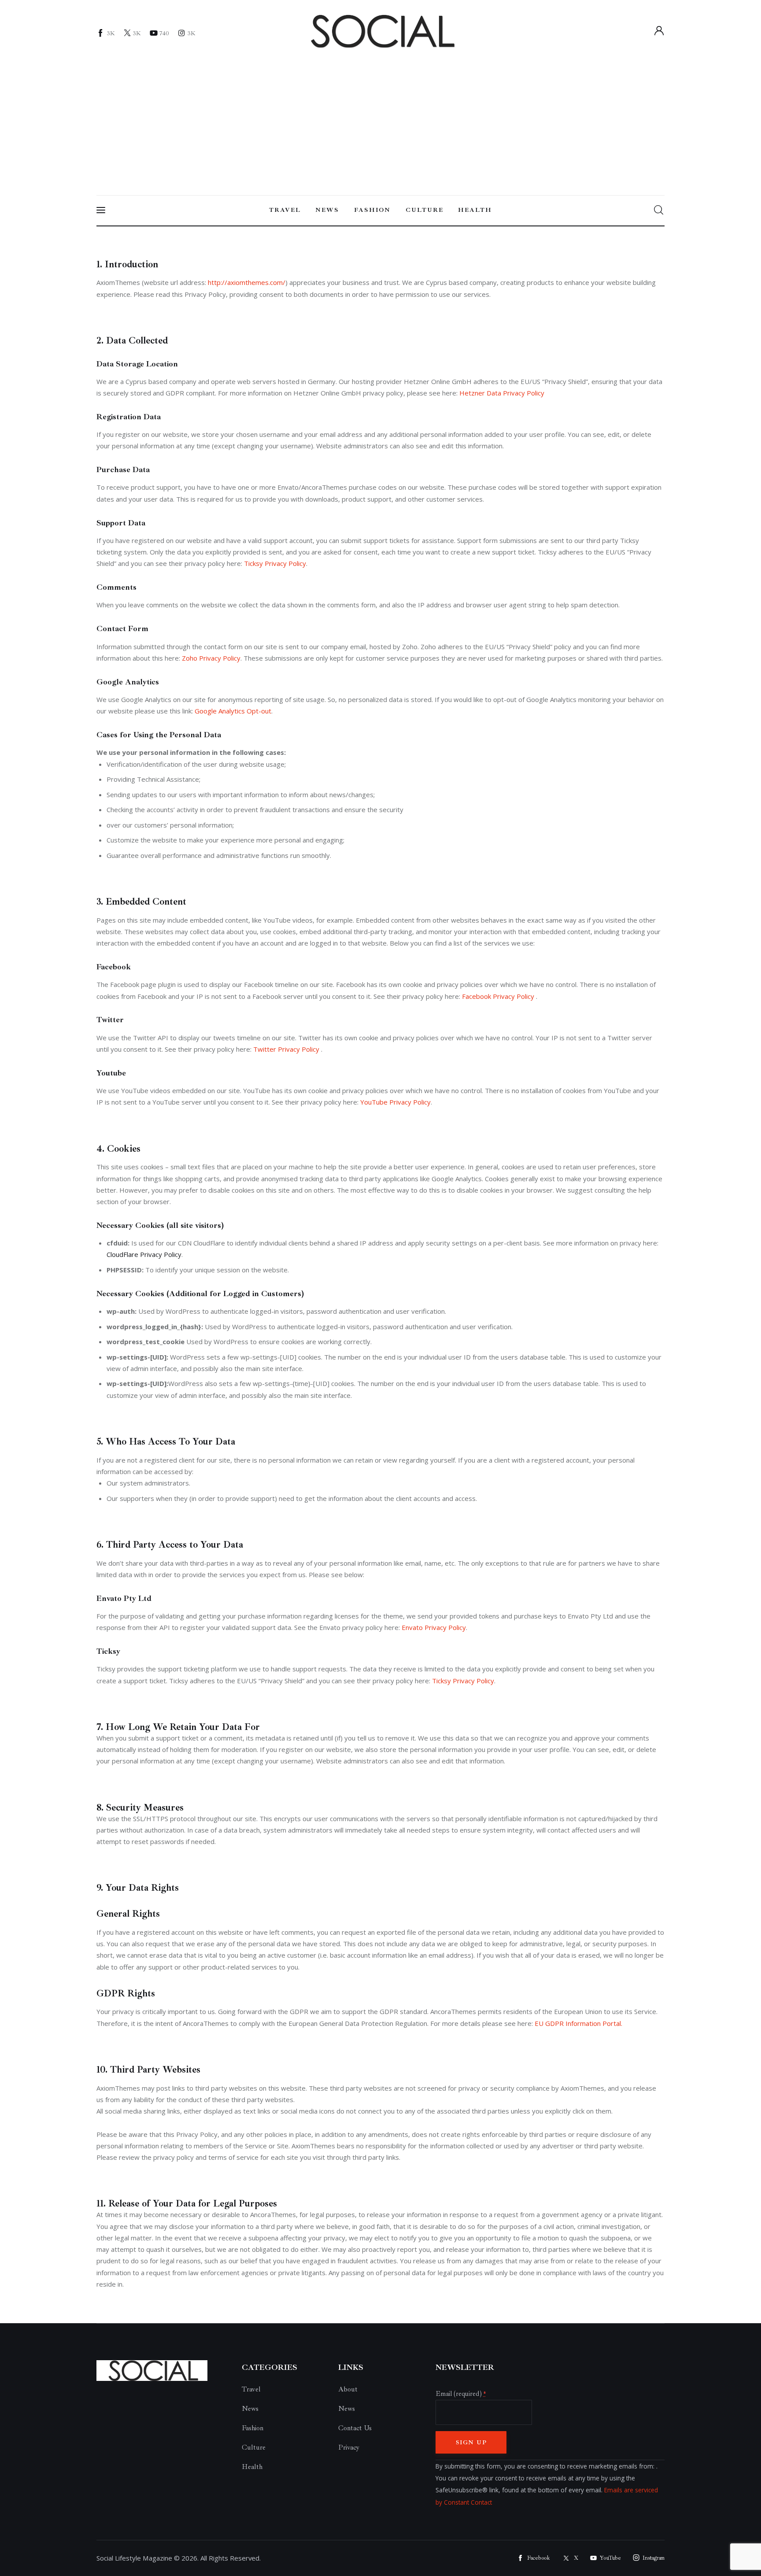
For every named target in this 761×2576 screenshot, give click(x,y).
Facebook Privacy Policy (499, 996)
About (348, 2389)
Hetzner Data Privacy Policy (502, 393)
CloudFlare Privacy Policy (144, 1254)
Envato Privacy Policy (434, 1627)
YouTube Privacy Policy (395, 1102)
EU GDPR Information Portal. (578, 2023)
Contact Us (355, 2428)
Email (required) (461, 2394)
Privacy (349, 2447)
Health (252, 2467)
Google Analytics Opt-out (233, 711)
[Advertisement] (380, 118)
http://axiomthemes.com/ (247, 282)
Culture (254, 2447)
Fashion (253, 2428)
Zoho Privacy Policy (211, 658)
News (250, 2409)
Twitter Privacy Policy (287, 1049)
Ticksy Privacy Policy (275, 563)
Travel (251, 2389)
